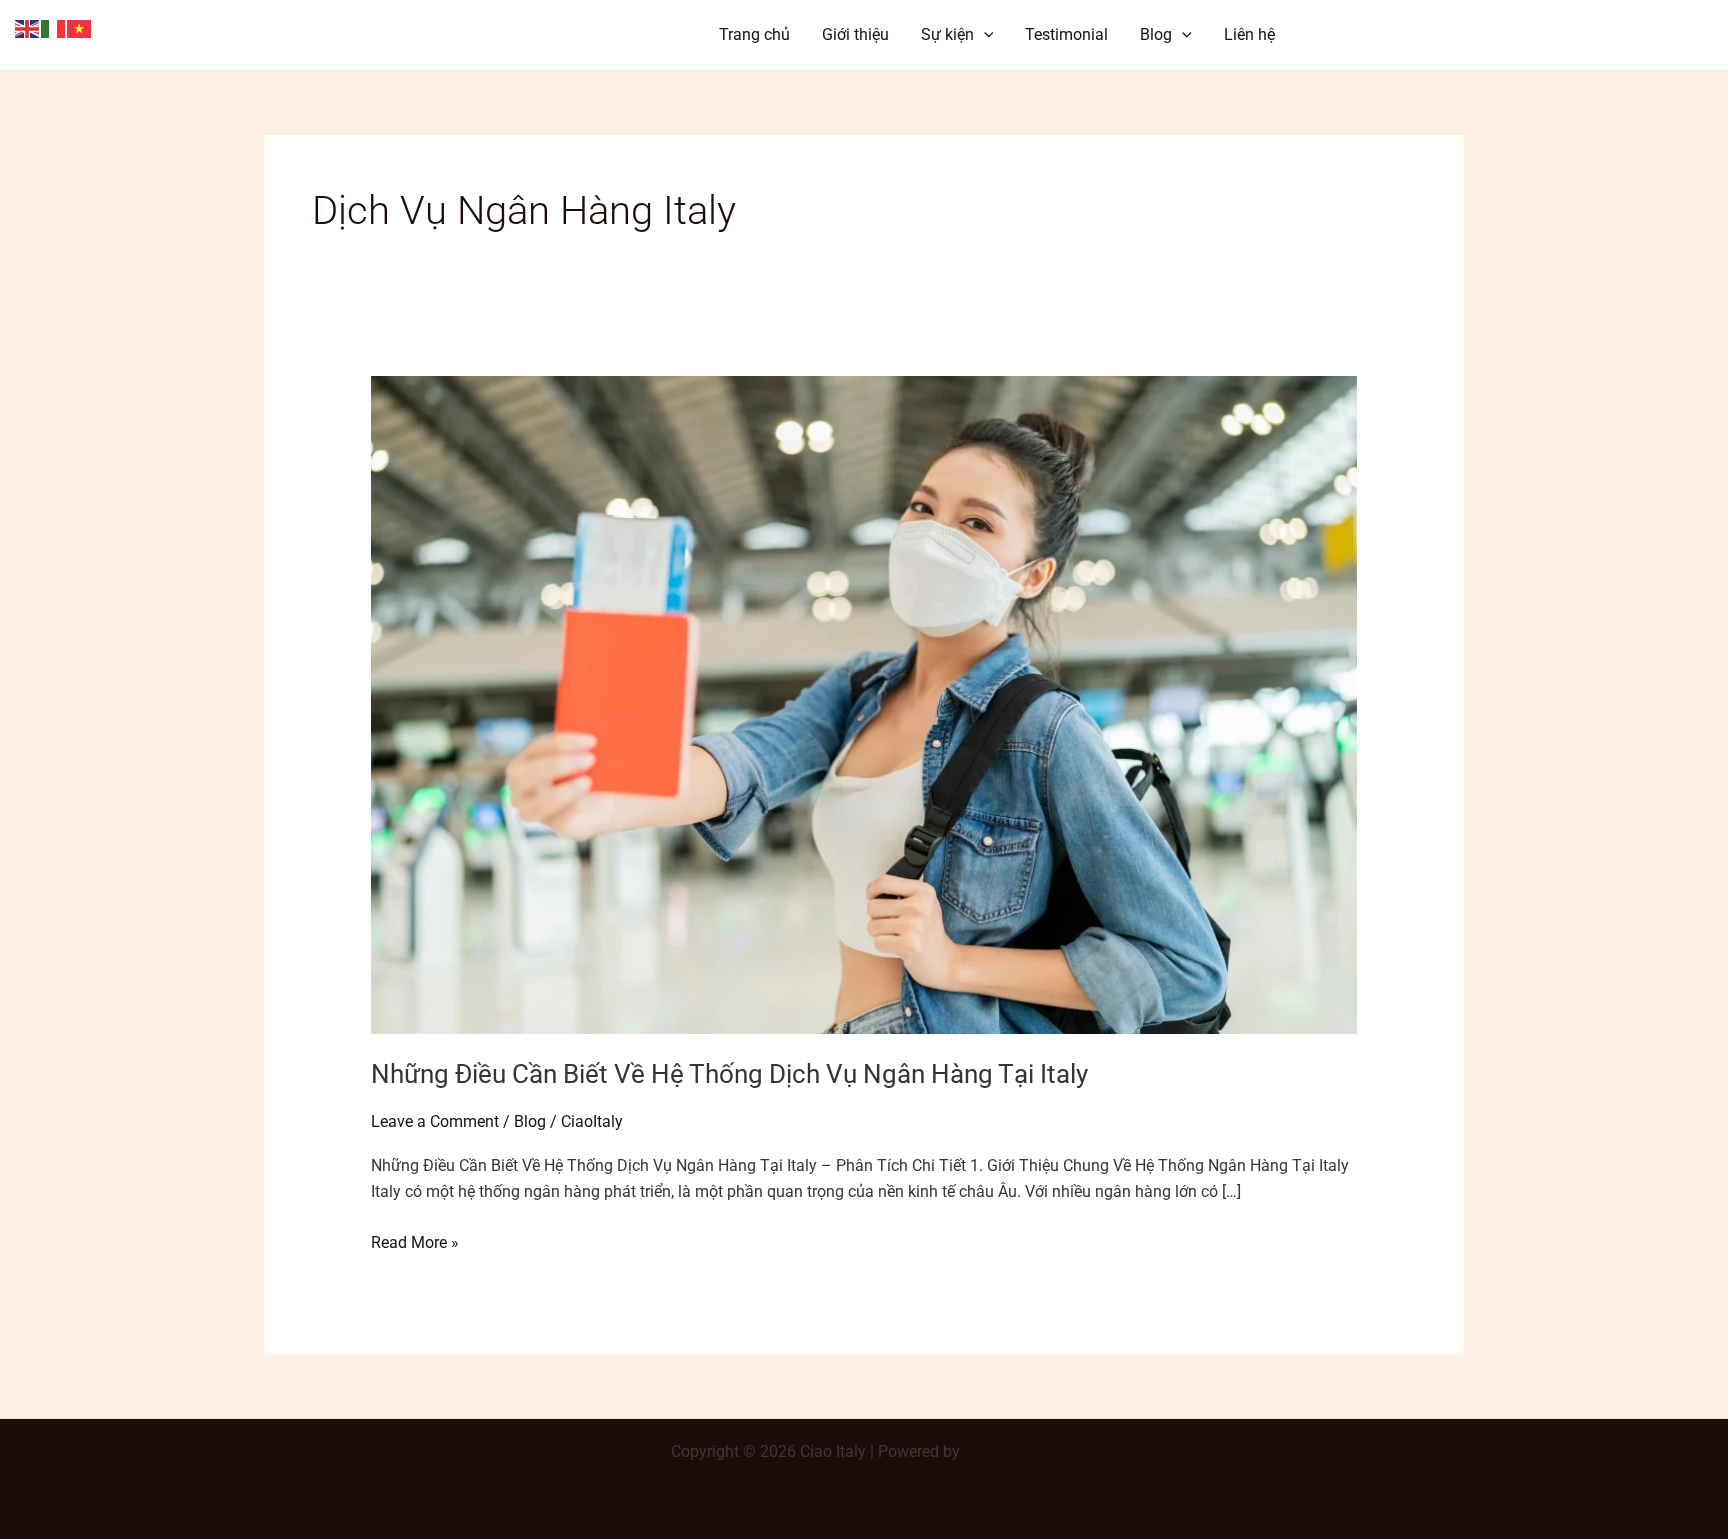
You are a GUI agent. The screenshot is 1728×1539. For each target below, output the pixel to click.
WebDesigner (1010, 1451)
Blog (1156, 34)
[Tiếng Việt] (80, 27)
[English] (28, 27)
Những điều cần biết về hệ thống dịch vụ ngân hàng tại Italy (729, 1074)
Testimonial (1066, 34)
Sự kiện (947, 34)
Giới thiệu (855, 34)
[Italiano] (54, 27)
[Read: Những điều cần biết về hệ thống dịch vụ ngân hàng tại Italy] (864, 704)
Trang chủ (754, 34)
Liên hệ (1249, 34)
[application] (984, 35)
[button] (1387, 35)
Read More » (415, 1241)
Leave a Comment (435, 1121)
